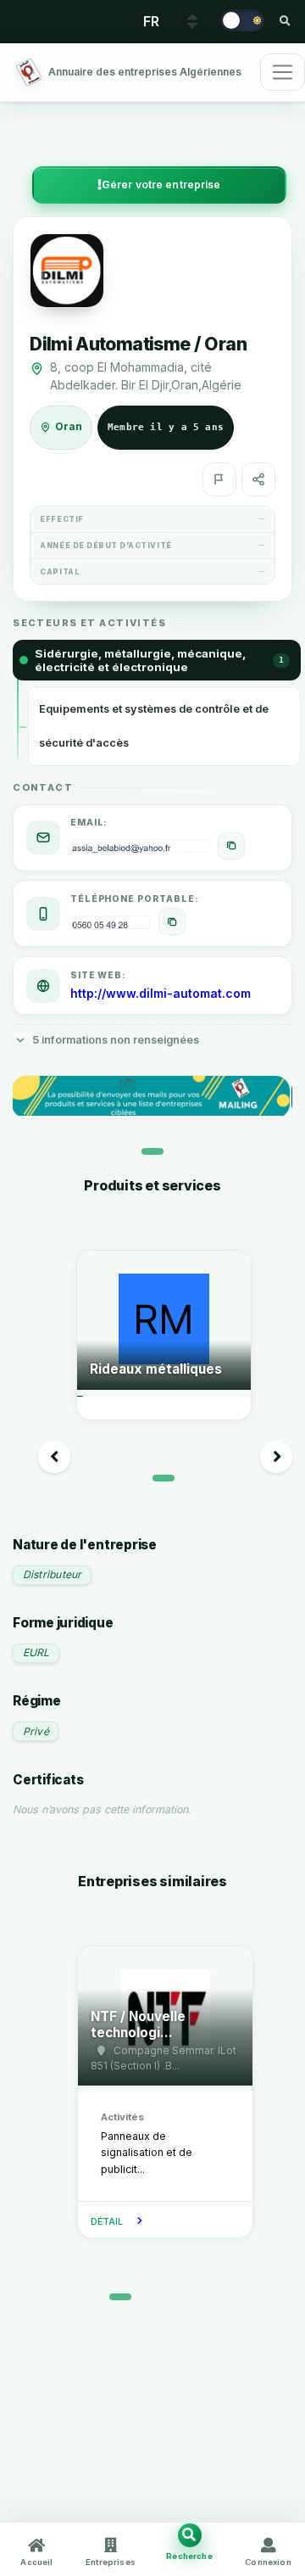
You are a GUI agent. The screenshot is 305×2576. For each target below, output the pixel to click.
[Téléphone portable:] (172, 921)
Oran (69, 427)
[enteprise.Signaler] (219, 479)
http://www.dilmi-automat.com (161, 993)
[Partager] (258, 479)
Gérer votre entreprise (161, 185)
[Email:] (231, 846)
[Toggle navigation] (283, 72)
